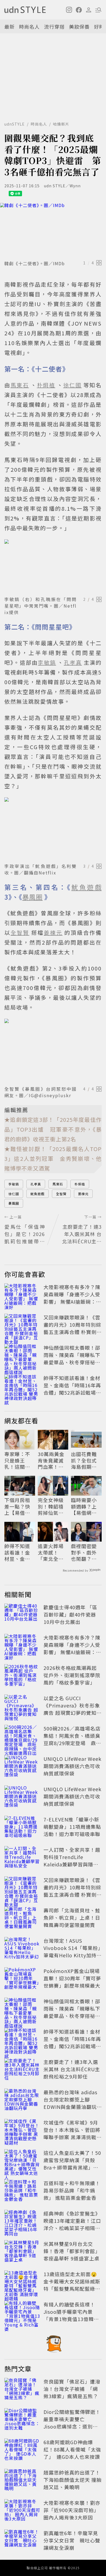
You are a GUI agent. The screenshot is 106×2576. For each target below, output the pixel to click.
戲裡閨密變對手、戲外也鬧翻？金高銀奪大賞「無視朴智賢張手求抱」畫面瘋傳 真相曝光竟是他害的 (85, 1552)
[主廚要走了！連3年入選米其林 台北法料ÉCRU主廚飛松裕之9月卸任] (22, 2070)
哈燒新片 (61, 124)
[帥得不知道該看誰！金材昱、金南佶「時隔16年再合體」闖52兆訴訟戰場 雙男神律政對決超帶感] (22, 1386)
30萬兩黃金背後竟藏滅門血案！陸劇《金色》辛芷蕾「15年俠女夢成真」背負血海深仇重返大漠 (51, 1460)
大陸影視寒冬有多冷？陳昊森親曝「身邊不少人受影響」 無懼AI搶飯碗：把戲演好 (72, 1298)
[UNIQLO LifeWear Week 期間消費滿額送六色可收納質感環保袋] (22, 1767)
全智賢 (61, 1194)
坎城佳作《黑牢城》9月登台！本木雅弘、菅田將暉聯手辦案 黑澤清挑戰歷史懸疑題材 (73, 2133)
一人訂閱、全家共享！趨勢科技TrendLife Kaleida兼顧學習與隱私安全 (72, 1861)
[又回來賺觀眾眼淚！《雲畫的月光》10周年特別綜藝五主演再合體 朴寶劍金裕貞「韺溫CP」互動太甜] (22, 1326)
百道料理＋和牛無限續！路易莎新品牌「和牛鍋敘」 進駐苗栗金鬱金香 (72, 2190)
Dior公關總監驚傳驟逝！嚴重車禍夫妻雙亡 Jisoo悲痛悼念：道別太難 (72, 2423)
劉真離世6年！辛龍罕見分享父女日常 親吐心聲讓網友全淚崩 (72, 2540)
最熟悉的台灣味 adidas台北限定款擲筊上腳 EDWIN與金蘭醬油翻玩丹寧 (70, 2103)
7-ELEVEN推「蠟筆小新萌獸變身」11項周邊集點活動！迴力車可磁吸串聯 (72, 1827)
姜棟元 (83, 1194)
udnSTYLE (15, 124)
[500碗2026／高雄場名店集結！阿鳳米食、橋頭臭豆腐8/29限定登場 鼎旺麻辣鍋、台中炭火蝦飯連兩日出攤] (22, 1737)
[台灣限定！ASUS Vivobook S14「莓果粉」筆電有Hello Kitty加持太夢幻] (22, 1949)
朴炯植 (80, 1184)
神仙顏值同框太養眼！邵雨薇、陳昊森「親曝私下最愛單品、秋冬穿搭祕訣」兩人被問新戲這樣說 (72, 1359)
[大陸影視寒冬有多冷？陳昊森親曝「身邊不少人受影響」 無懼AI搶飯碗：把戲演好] (22, 1295)
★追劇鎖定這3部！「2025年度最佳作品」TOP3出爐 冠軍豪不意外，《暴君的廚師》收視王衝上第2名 (53, 1129)
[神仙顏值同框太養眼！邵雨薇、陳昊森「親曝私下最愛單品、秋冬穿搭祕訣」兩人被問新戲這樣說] (22, 1356)
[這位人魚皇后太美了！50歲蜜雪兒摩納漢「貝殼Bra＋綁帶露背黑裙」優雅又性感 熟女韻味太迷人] (22, 2161)
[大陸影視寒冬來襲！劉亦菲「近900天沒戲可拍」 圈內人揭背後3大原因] (22, 2511)
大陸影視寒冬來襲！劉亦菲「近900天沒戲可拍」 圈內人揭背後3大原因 (72, 2510)
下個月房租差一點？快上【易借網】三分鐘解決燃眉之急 (19, 1506)
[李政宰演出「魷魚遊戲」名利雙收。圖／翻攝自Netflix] (53, 829)
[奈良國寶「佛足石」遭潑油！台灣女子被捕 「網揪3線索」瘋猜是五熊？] (22, 2390)
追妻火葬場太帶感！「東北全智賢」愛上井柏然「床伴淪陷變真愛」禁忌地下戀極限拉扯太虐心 (52, 1552)
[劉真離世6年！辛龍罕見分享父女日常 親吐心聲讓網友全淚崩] (22, 2541)
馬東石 (58, 1184)
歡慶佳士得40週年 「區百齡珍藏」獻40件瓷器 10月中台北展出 (70, 1614)
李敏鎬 (14, 1184)
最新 (10, 27)
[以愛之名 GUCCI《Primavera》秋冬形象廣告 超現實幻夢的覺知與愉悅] (22, 1706)
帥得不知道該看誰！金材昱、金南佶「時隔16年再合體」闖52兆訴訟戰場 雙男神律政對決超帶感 (72, 1389)
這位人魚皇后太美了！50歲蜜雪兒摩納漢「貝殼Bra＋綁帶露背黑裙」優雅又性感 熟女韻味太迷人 (73, 2164)
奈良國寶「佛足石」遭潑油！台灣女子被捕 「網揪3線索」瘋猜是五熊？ (72, 2389)
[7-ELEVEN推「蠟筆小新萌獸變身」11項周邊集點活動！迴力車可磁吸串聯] (22, 1828)
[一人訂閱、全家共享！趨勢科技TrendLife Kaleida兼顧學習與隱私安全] (22, 1858)
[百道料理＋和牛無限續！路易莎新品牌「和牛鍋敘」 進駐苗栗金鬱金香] (22, 2191)
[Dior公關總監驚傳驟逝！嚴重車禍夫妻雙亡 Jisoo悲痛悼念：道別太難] (22, 2420)
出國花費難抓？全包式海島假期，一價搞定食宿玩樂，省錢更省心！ (84, 1460)
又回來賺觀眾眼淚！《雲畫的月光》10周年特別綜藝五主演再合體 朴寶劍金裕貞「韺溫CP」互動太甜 (73, 1332)
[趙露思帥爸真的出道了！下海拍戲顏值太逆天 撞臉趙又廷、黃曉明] (22, 2481)
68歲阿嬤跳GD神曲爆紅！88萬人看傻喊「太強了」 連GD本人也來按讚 (72, 2449)
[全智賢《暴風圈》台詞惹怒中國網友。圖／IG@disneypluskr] (53, 1051)
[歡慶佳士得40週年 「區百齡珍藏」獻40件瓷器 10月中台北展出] (22, 1615)
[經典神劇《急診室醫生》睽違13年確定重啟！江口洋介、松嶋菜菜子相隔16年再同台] (22, 2222)
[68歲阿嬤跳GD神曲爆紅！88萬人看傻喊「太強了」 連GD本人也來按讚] (22, 2450)
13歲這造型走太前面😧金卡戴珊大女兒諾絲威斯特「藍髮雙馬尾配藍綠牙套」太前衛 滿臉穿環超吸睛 (73, 2289)
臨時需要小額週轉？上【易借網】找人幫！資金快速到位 (84, 1506)
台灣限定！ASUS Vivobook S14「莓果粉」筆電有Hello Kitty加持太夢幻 (73, 1951)
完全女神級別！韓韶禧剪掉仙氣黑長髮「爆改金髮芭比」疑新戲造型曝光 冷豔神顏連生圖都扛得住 (51, 1506)
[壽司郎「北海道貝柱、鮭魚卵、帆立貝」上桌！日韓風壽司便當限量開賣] (22, 1919)
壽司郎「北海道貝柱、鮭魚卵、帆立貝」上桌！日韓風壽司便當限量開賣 (72, 1918)
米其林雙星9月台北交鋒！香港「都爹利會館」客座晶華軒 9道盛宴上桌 (72, 2251)
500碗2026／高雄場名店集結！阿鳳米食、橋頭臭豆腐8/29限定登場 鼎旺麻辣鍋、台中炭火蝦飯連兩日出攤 (72, 1743)
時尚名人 (29, 27)
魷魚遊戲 (38, 1194)
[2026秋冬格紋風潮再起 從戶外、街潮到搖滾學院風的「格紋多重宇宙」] (22, 1676)
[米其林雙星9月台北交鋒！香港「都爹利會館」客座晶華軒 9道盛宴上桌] (22, 2252)
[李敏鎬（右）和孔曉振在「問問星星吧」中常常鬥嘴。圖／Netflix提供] (53, 567)
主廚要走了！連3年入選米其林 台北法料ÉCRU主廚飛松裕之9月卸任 (72, 2069)
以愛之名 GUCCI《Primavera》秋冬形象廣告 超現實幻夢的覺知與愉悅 (73, 1709)
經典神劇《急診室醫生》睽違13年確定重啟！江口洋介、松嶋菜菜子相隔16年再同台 (72, 2224)
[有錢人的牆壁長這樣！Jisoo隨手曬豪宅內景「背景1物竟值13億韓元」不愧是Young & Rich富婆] (22, 2313)
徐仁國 (14, 1194)
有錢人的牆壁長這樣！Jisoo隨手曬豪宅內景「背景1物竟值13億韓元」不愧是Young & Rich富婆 (73, 2319)
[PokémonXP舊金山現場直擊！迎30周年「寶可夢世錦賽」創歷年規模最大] (22, 1979)
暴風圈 (14, 1203)
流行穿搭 (54, 27)
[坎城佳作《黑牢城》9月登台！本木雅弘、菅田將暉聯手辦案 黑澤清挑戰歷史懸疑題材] (22, 2131)
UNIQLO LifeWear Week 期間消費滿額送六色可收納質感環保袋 (72, 1766)
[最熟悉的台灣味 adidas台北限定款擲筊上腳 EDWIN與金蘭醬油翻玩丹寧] (22, 2100)
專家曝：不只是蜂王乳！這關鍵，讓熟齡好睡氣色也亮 (17, 1460)
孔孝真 (36, 1184)
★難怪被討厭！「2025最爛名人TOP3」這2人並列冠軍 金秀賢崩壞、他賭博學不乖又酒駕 (53, 1158)
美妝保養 (79, 27)
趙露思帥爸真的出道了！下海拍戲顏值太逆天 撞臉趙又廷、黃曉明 (73, 2480)
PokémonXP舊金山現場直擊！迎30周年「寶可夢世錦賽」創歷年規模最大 (72, 1978)
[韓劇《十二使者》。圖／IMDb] (53, 230)
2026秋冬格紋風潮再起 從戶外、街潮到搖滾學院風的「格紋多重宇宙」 (72, 1675)
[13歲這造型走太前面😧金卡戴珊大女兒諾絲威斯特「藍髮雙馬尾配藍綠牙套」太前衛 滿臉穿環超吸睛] (22, 2282)
